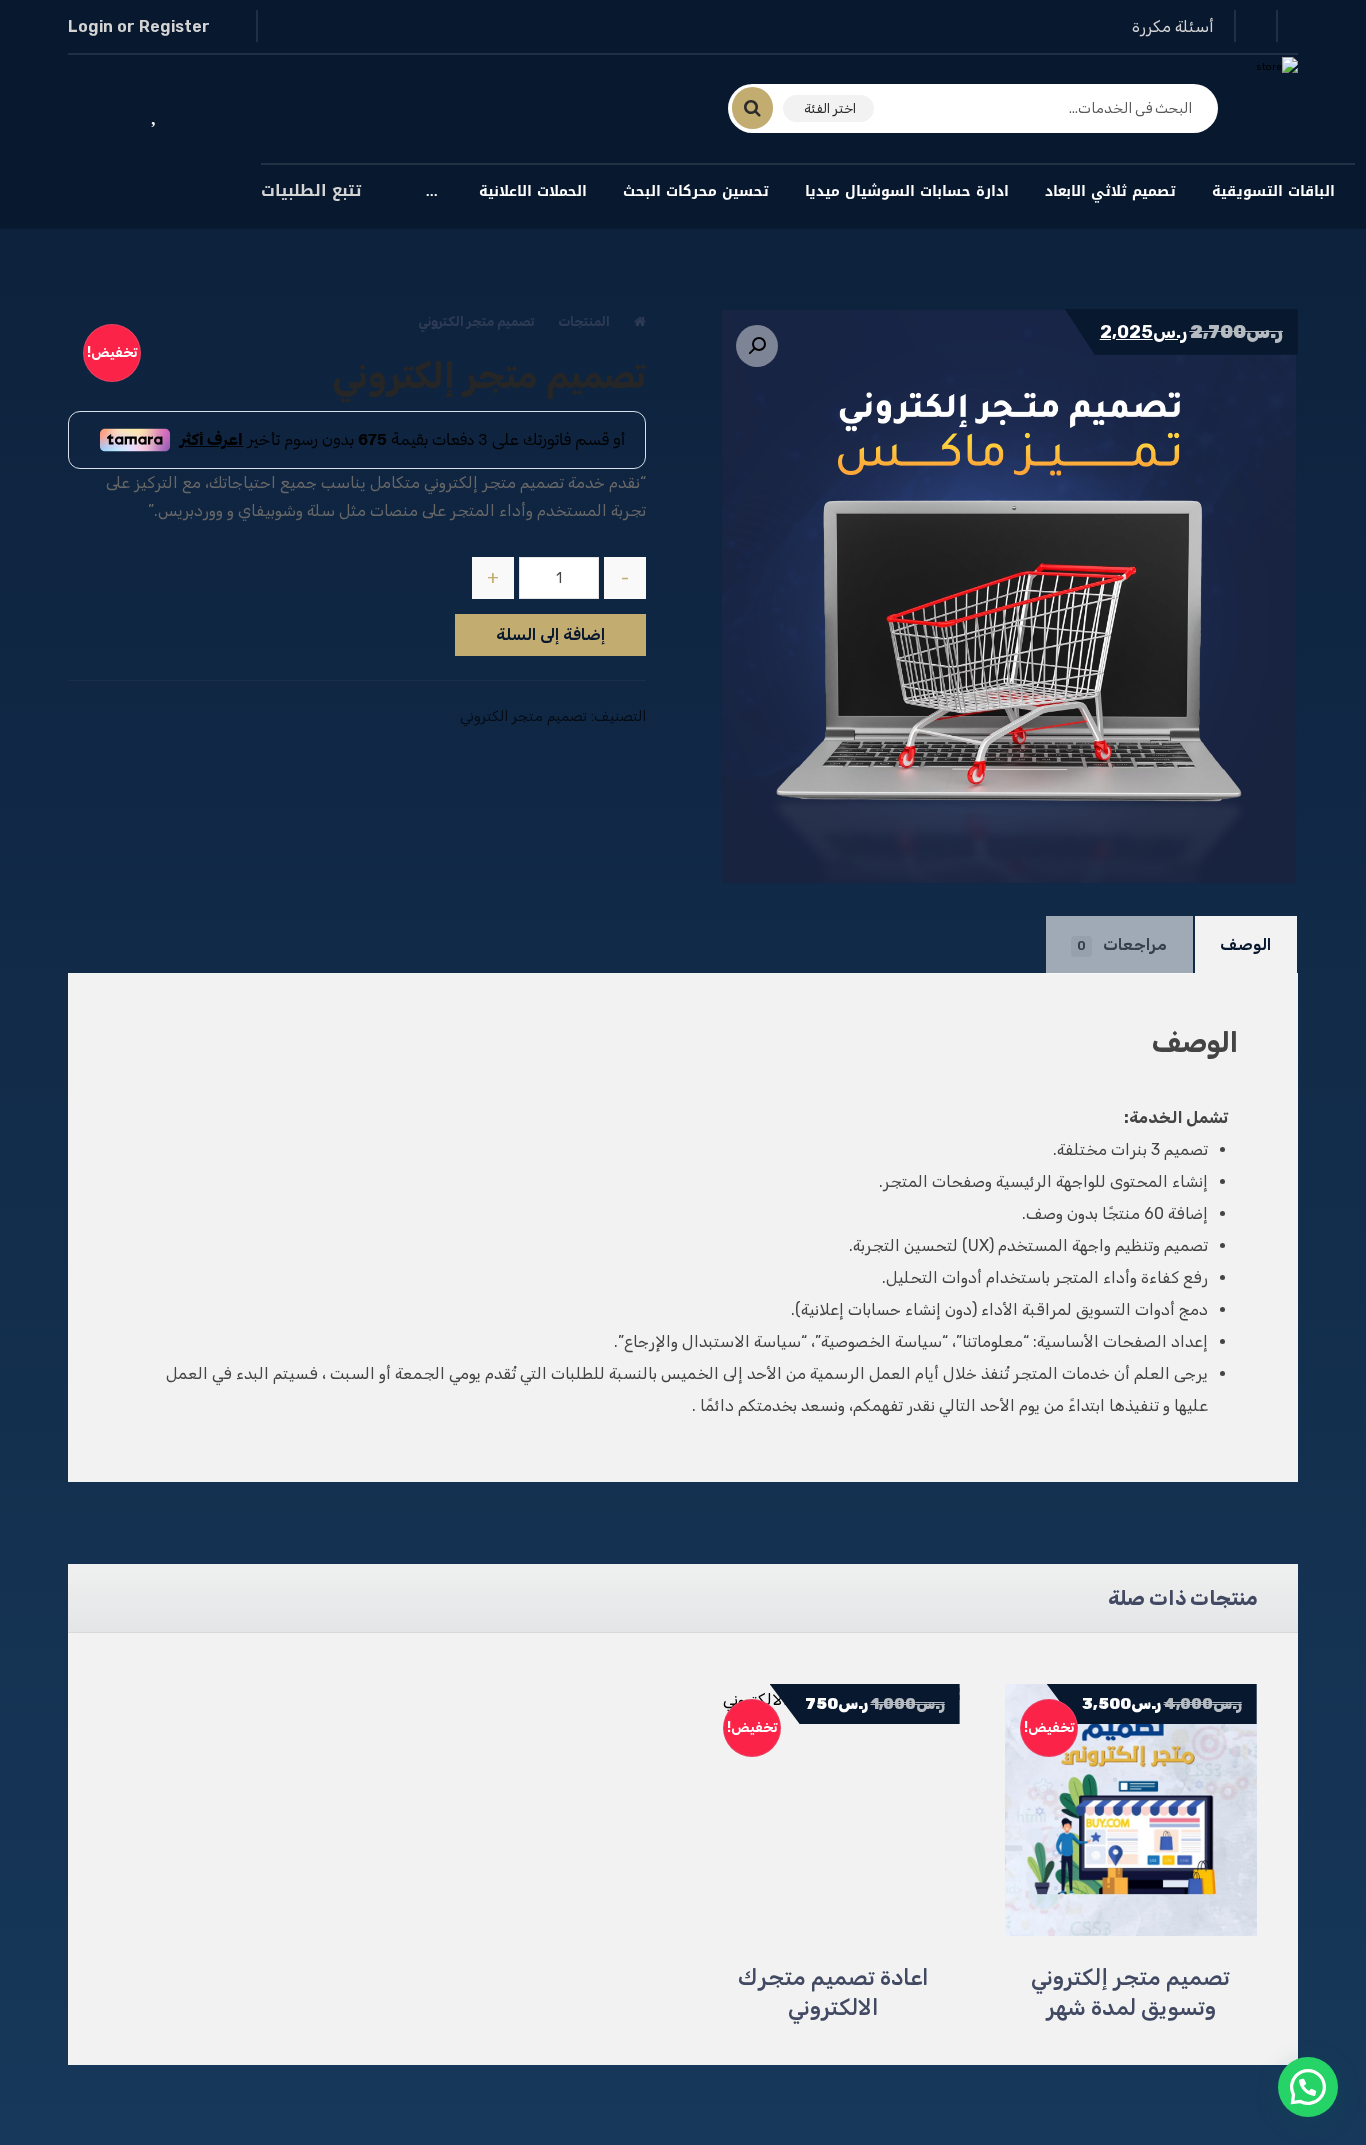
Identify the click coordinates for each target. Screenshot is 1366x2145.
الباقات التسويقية (1273, 191)
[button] (757, 346)
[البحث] (764, 108)
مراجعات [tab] (1122, 944)
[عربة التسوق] (97, 110)
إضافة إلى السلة (550, 634)
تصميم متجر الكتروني (523, 716)
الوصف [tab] (1245, 944)
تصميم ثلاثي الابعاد (1110, 191)
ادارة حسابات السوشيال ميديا (907, 191)
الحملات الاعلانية (533, 191)
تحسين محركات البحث (696, 191)
